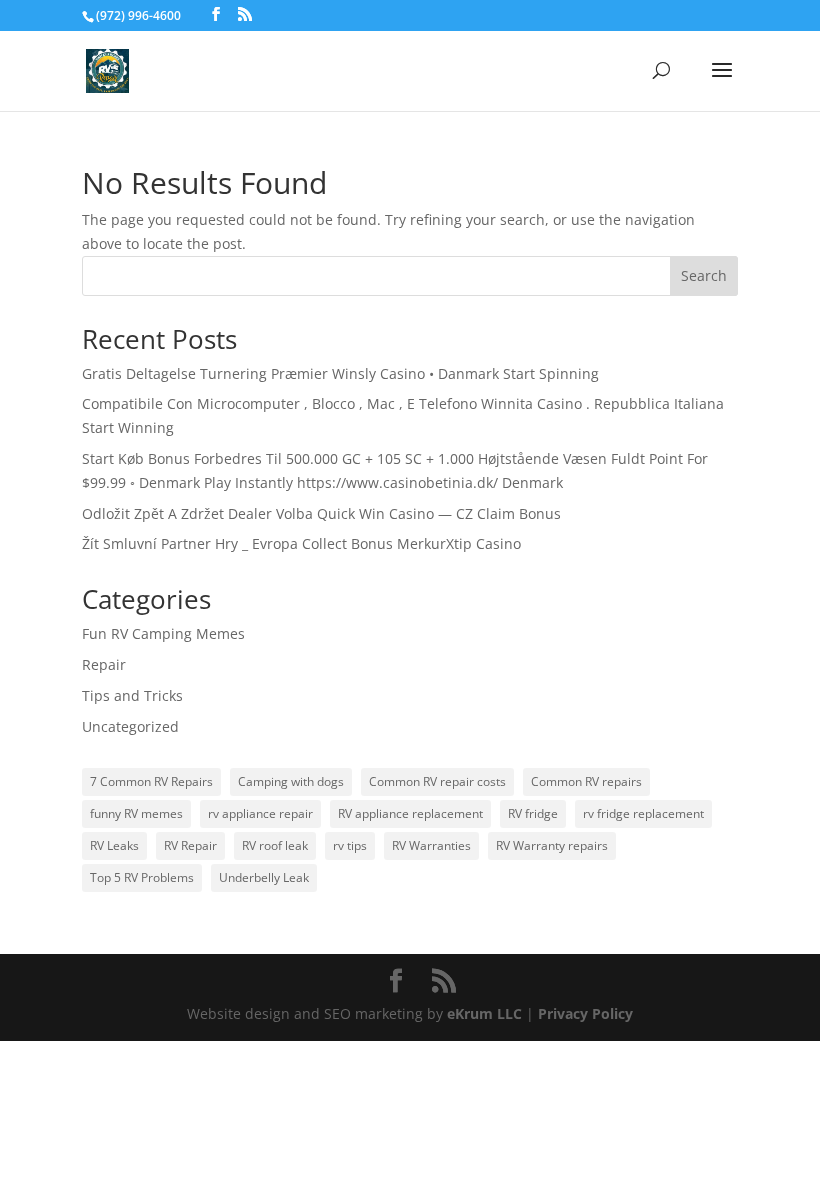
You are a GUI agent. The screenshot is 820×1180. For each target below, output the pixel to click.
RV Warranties (431, 845)
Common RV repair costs (437, 781)
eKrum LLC (484, 1013)
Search (704, 275)
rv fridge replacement (643, 813)
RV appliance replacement (410, 813)
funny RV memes (136, 813)
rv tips (350, 845)
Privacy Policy (585, 1013)
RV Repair (190, 845)
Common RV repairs (586, 781)
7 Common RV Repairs (151, 781)
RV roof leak (275, 845)
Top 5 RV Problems (142, 877)
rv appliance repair (260, 813)
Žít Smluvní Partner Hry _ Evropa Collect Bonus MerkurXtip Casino (301, 543)
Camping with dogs (291, 781)
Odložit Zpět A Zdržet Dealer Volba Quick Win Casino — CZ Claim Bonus (321, 513)
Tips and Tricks (132, 695)
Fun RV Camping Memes (163, 633)
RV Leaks (114, 845)
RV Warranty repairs (552, 845)
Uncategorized (130, 726)
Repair (104, 664)
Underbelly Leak (264, 877)
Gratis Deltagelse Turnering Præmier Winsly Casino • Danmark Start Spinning (340, 373)
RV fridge (533, 813)
